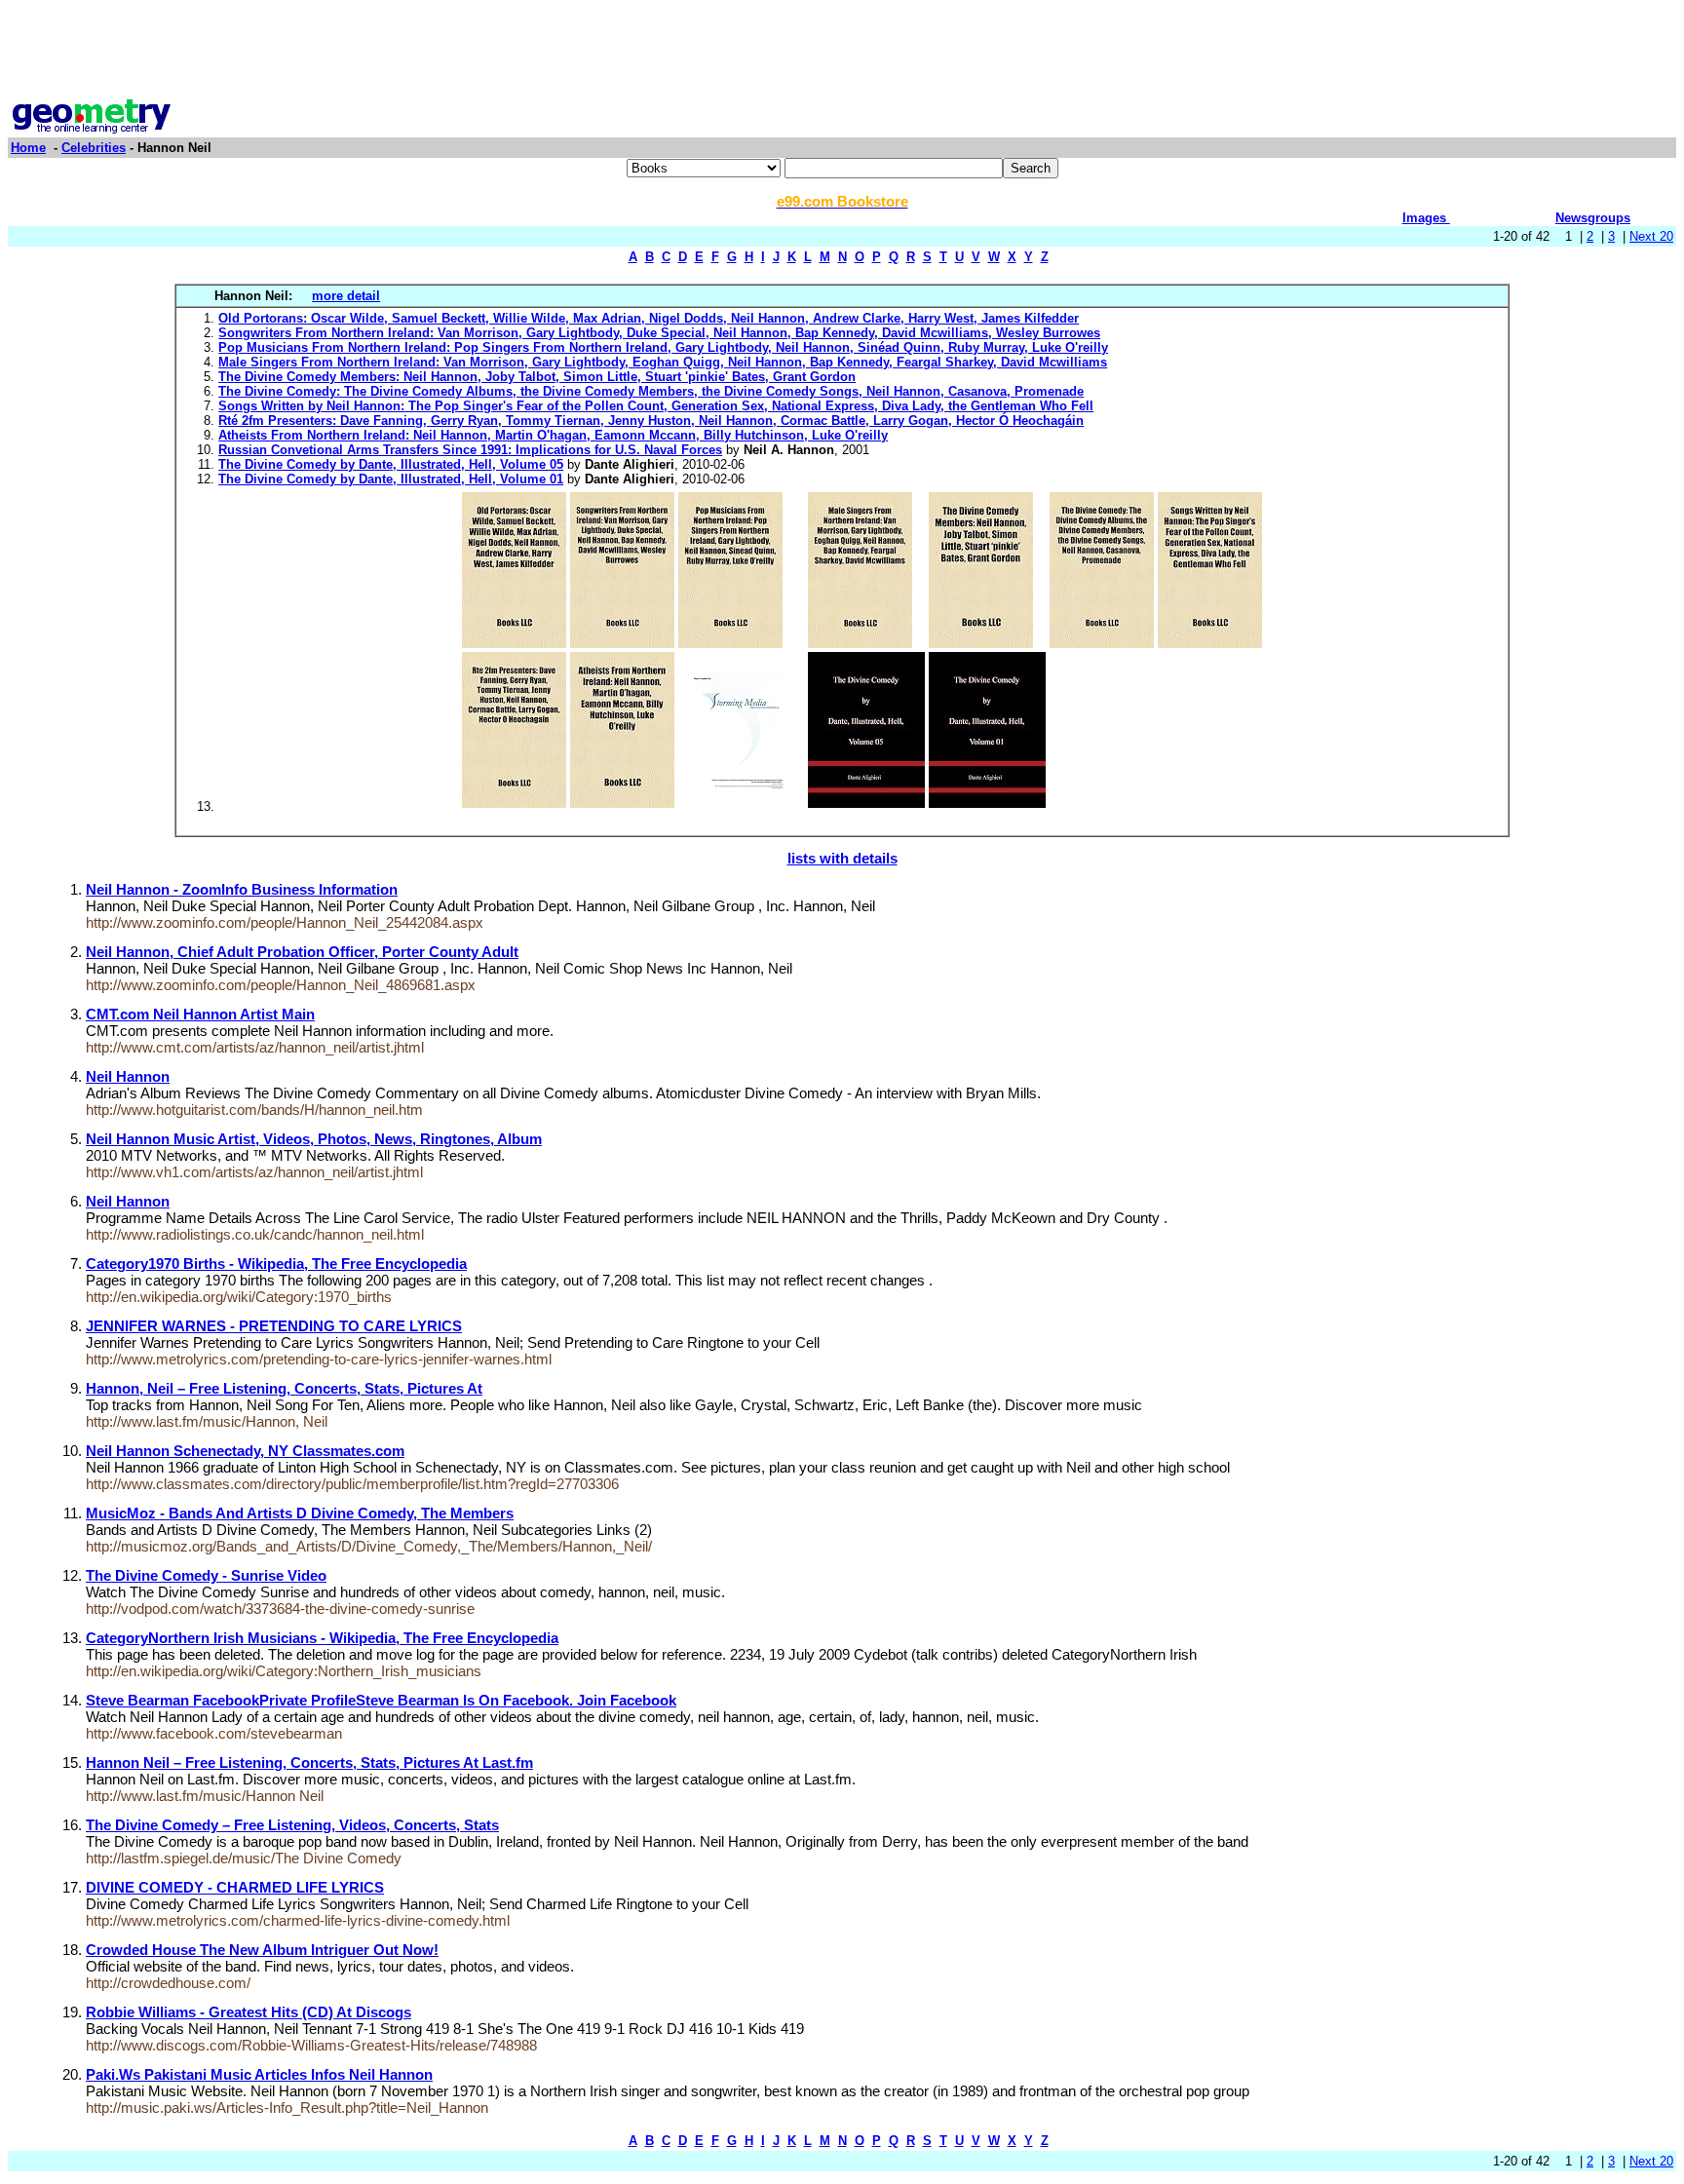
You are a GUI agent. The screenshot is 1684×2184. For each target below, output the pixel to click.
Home (28, 148)
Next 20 (1651, 236)
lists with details (842, 858)
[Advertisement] (842, 52)
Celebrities (94, 148)
